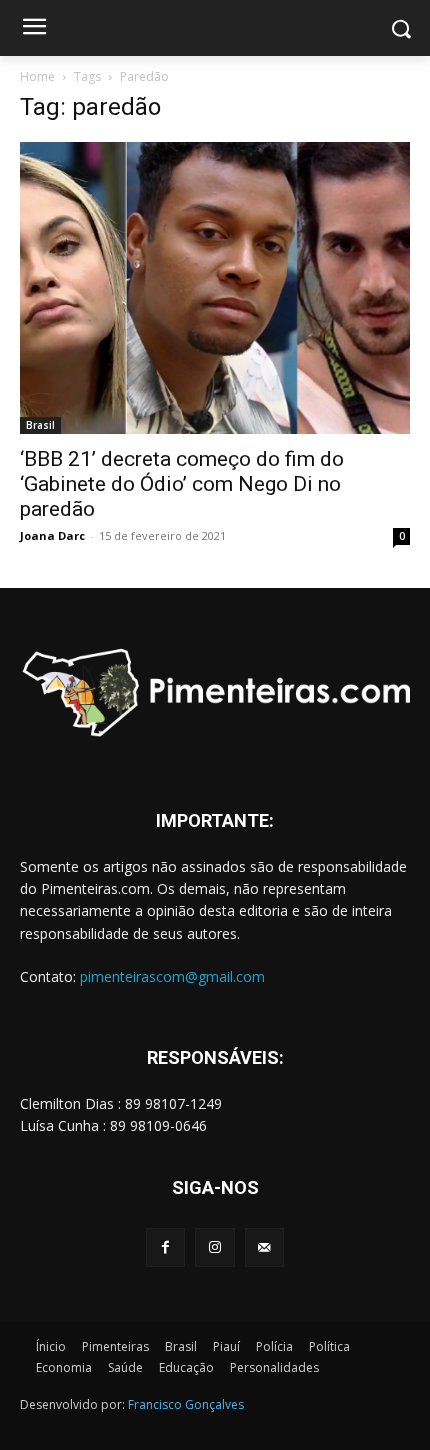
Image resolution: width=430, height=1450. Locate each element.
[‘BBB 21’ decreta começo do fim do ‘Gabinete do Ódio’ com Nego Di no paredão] (215, 288)
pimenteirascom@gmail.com (172, 976)
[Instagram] (214, 1247)
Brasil (40, 425)
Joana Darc (52, 535)
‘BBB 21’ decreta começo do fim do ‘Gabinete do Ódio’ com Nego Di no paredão (182, 484)
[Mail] (264, 1247)
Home (37, 76)
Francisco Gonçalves (186, 1404)
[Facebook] (165, 1247)
